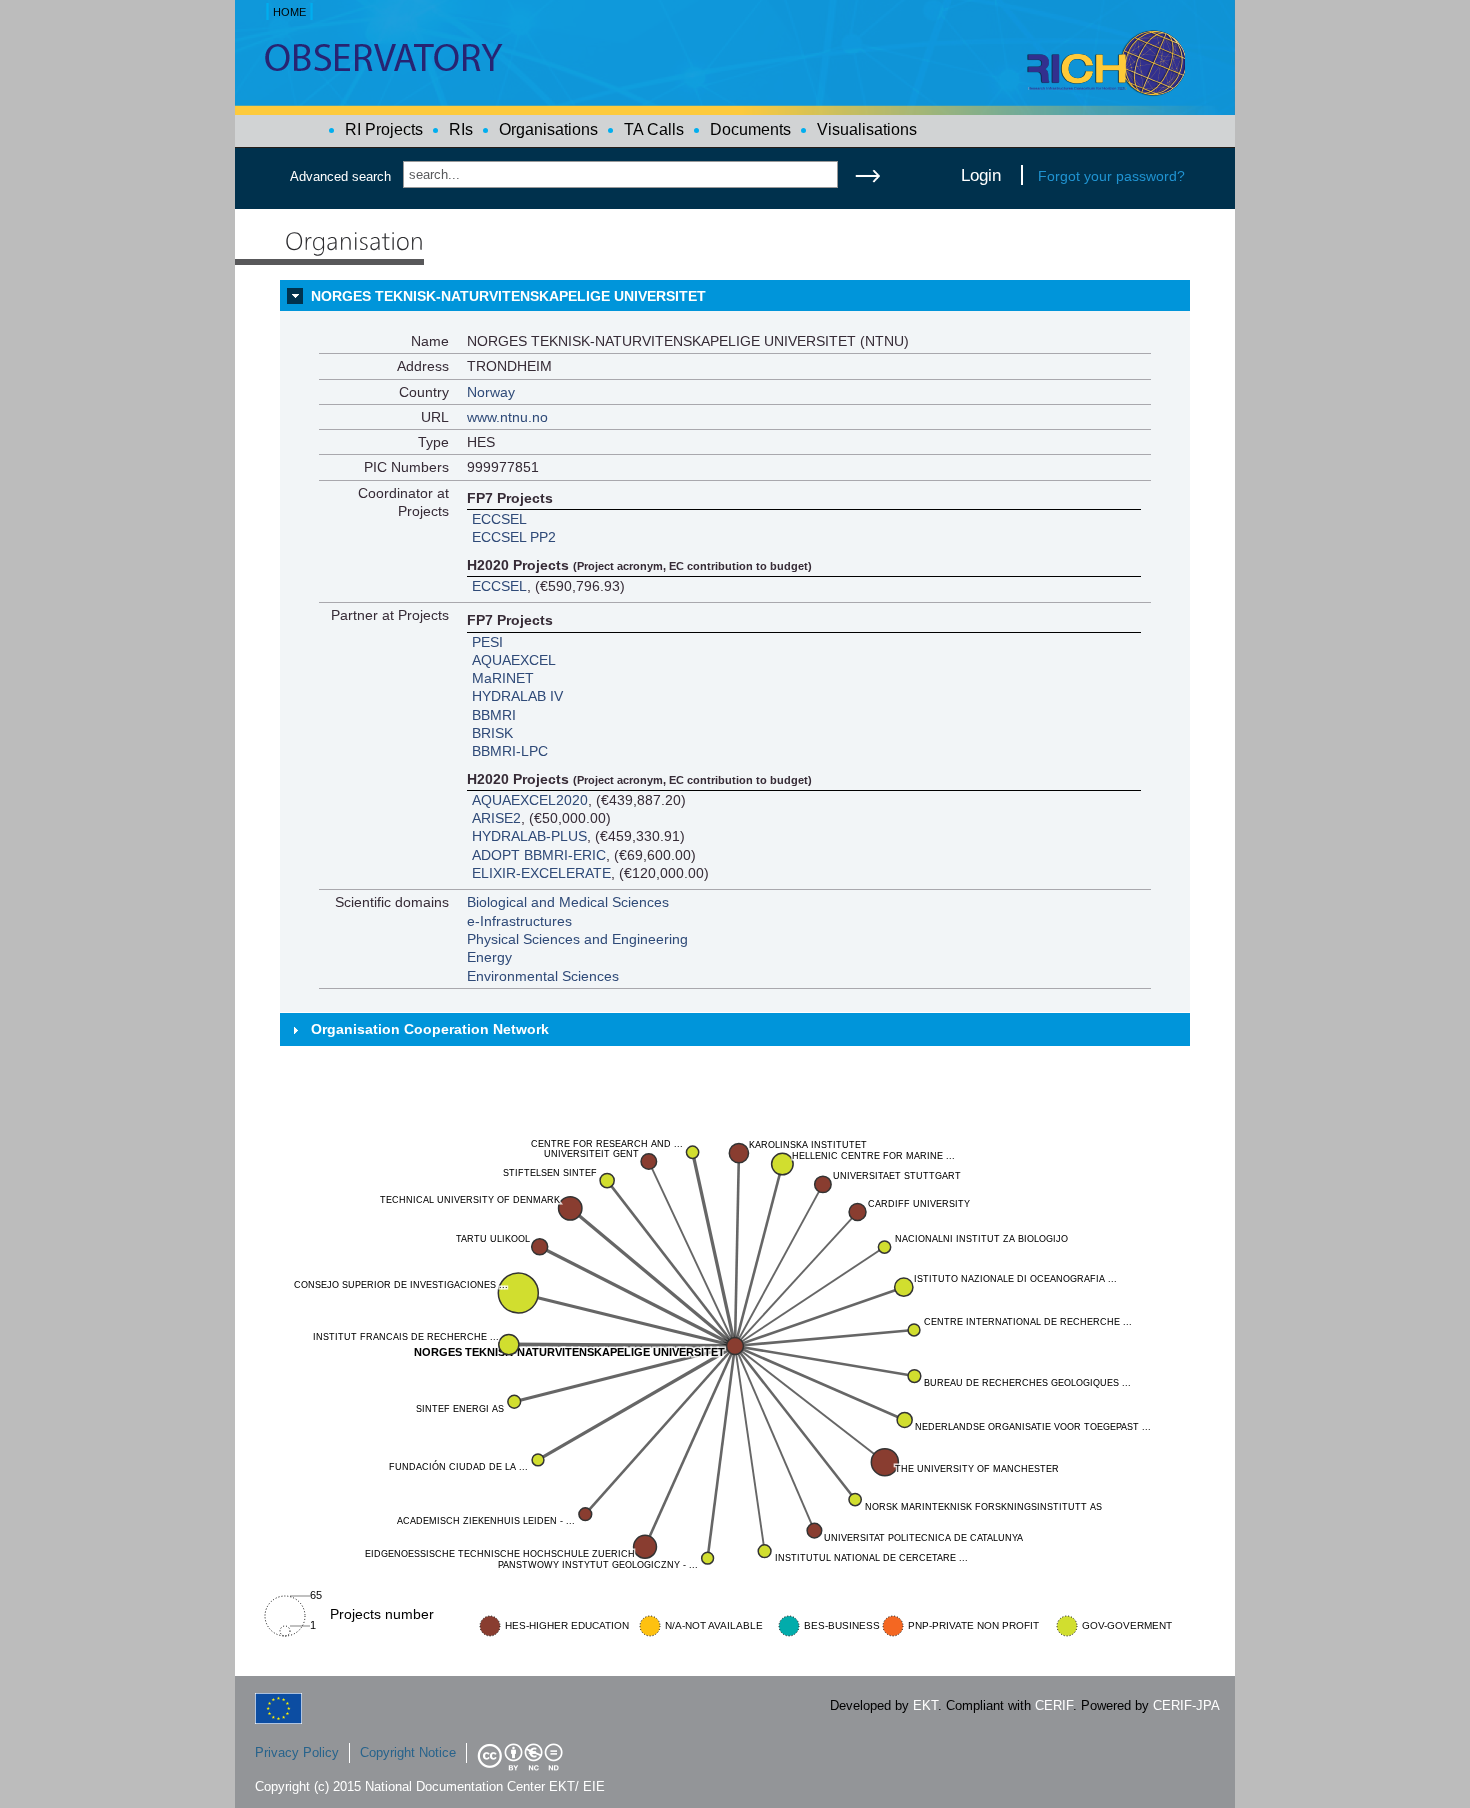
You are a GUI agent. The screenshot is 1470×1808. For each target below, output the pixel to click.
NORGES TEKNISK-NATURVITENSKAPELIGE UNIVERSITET (508, 296)
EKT (925, 1705)
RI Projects (384, 129)
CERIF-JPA (1186, 1705)
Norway (491, 392)
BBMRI (494, 715)
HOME (289, 12)
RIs (461, 129)
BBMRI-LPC (510, 751)
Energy (489, 957)
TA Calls (654, 129)
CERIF (1054, 1705)
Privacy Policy (297, 1752)
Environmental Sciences (543, 976)
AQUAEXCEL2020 (530, 800)
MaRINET (503, 678)
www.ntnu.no (507, 417)
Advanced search (340, 176)
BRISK (492, 733)
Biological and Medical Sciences (568, 902)
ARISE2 (496, 818)
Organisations (548, 129)
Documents (750, 129)
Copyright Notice (408, 1752)
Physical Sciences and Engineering (577, 939)
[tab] (735, 296)
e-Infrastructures (519, 921)
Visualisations (867, 129)
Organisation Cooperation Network (430, 1029)
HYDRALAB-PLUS (529, 836)
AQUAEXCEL (514, 660)
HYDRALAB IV (517, 696)
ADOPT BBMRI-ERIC (539, 855)
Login (981, 175)
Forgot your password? (1111, 176)
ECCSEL (499, 519)
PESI (487, 642)
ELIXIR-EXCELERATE (541, 873)
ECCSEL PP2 (514, 537)
